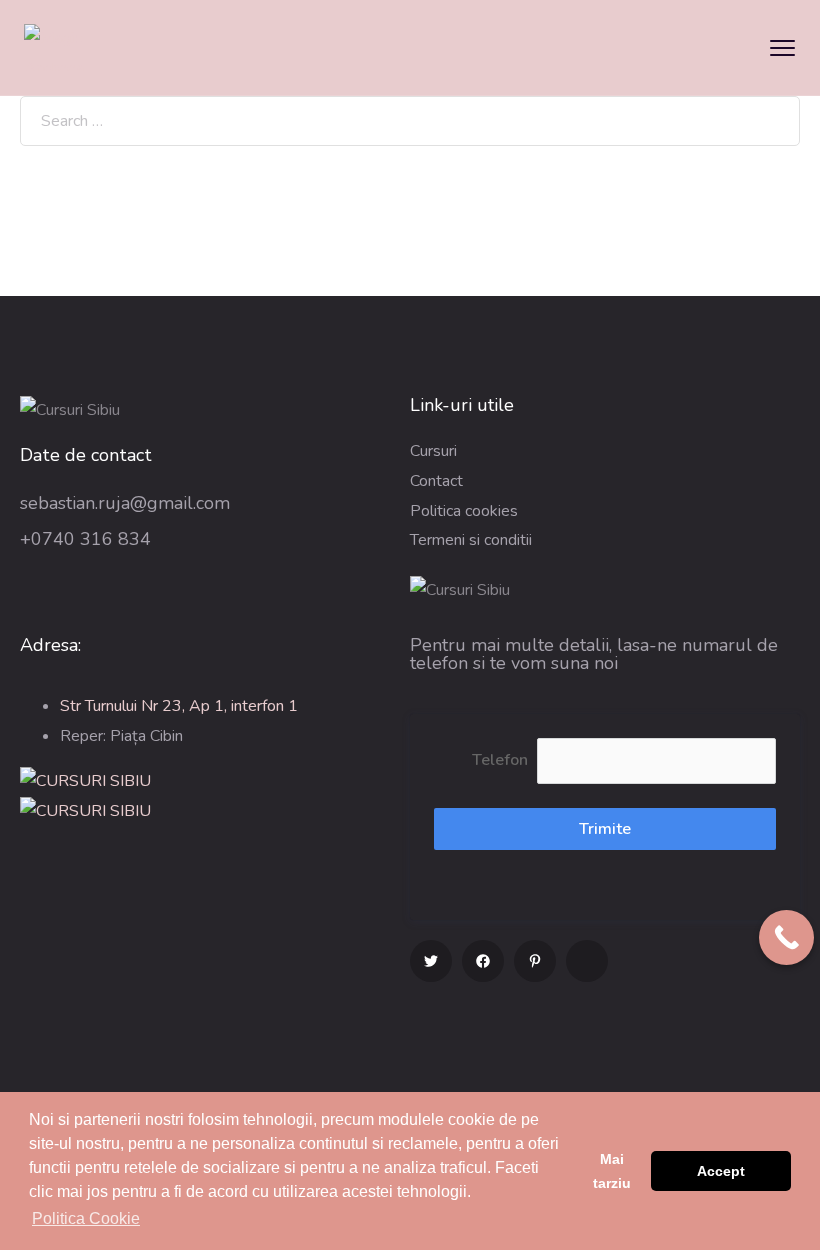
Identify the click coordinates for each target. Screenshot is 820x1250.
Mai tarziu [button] (612, 1171)
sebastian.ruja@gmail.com (125, 503)
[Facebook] (483, 961)
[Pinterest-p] (535, 961)
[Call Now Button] (786, 937)
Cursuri (433, 451)
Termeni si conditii (471, 540)
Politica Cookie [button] (86, 1218)
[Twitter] (431, 961)
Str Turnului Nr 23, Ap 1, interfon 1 (179, 706)
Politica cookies (464, 511)
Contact (436, 481)
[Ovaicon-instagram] (587, 961)
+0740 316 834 (85, 539)
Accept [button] (721, 1171)
